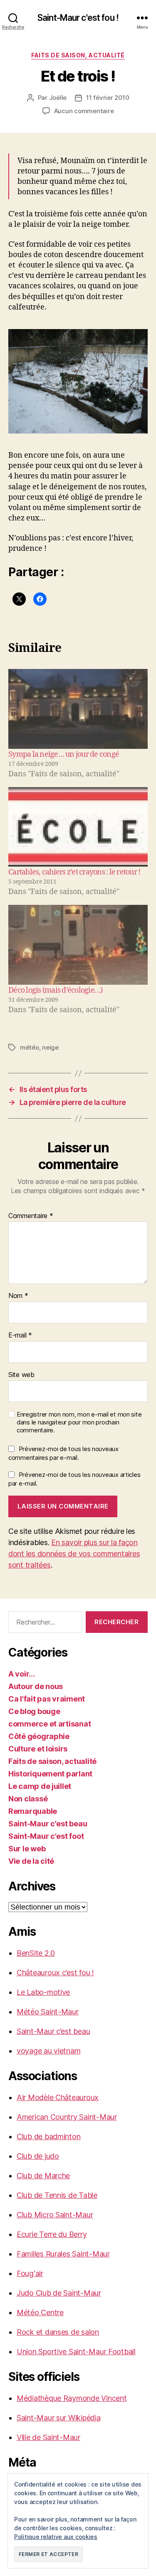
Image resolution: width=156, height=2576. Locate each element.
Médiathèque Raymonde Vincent (72, 2398)
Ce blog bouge (34, 1711)
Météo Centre (40, 2312)
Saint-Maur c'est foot (46, 1836)
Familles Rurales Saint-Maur (63, 2254)
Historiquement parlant (50, 1774)
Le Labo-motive (43, 1992)
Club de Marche (43, 2176)
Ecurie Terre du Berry (52, 2234)
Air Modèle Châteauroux (58, 2097)
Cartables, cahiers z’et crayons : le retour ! (74, 872)
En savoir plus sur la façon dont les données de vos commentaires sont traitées (74, 1554)
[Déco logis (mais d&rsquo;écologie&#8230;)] (78, 945)
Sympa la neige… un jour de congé (64, 754)
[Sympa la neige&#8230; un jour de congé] (78, 709)
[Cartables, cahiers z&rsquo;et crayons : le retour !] (78, 827)
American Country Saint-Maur (67, 2117)
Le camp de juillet (40, 1786)
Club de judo (38, 2156)
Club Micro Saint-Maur (55, 2215)
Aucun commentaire (84, 111)
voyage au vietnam (48, 2051)
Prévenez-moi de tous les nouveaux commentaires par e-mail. (63, 1453)
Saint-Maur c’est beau (53, 2031)
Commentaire (31, 1216)
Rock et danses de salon (58, 2332)
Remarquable (33, 1811)
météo (30, 1047)
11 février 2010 (108, 98)
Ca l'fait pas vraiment (47, 1699)
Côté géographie (39, 1736)
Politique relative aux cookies (56, 2537)
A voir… (22, 1674)
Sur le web (27, 1849)
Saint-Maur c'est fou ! (78, 18)
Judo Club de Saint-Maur (59, 2293)
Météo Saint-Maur (48, 2012)
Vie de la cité (31, 1861)
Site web (21, 1375)
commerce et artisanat (50, 1724)
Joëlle (58, 98)
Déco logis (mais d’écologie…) (55, 990)
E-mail (20, 1335)
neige (50, 1047)
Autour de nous (36, 1686)
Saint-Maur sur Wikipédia (59, 2418)
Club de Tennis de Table (57, 2195)
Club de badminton (48, 2136)
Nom (18, 1296)
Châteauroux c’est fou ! (55, 1973)
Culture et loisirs (38, 1749)
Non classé (28, 1799)
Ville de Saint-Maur (48, 2437)
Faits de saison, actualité (78, 55)
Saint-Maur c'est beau (48, 1824)
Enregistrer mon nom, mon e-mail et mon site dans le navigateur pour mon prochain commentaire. (79, 1422)
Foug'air (30, 2273)
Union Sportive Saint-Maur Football (76, 2352)
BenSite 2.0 (36, 1953)
